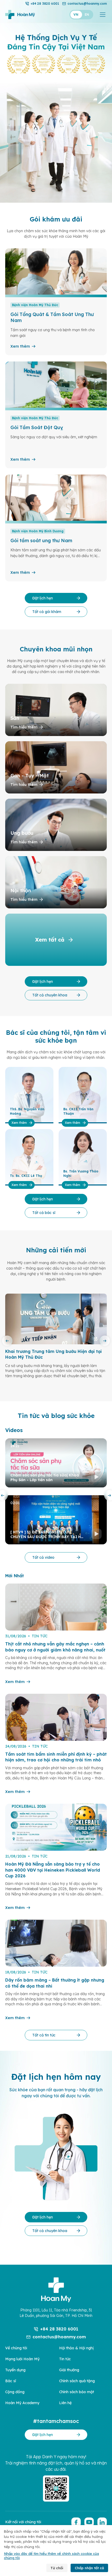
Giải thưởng (69, 2370)
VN (76, 14)
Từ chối (57, 2568)
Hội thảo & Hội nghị (76, 2348)
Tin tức (65, 2359)
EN (87, 14)
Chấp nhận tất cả (89, 2568)
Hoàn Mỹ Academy (22, 2403)
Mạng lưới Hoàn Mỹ (22, 2359)
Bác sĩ (11, 2381)
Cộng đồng (15, 2392)
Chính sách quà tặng (77, 2381)
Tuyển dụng (15, 2370)
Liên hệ (65, 2403)
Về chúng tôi (16, 2348)
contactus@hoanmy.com (87, 4)
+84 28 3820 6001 (45, 4)
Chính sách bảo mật (77, 2392)
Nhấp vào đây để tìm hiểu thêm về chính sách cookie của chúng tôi (51, 2556)
